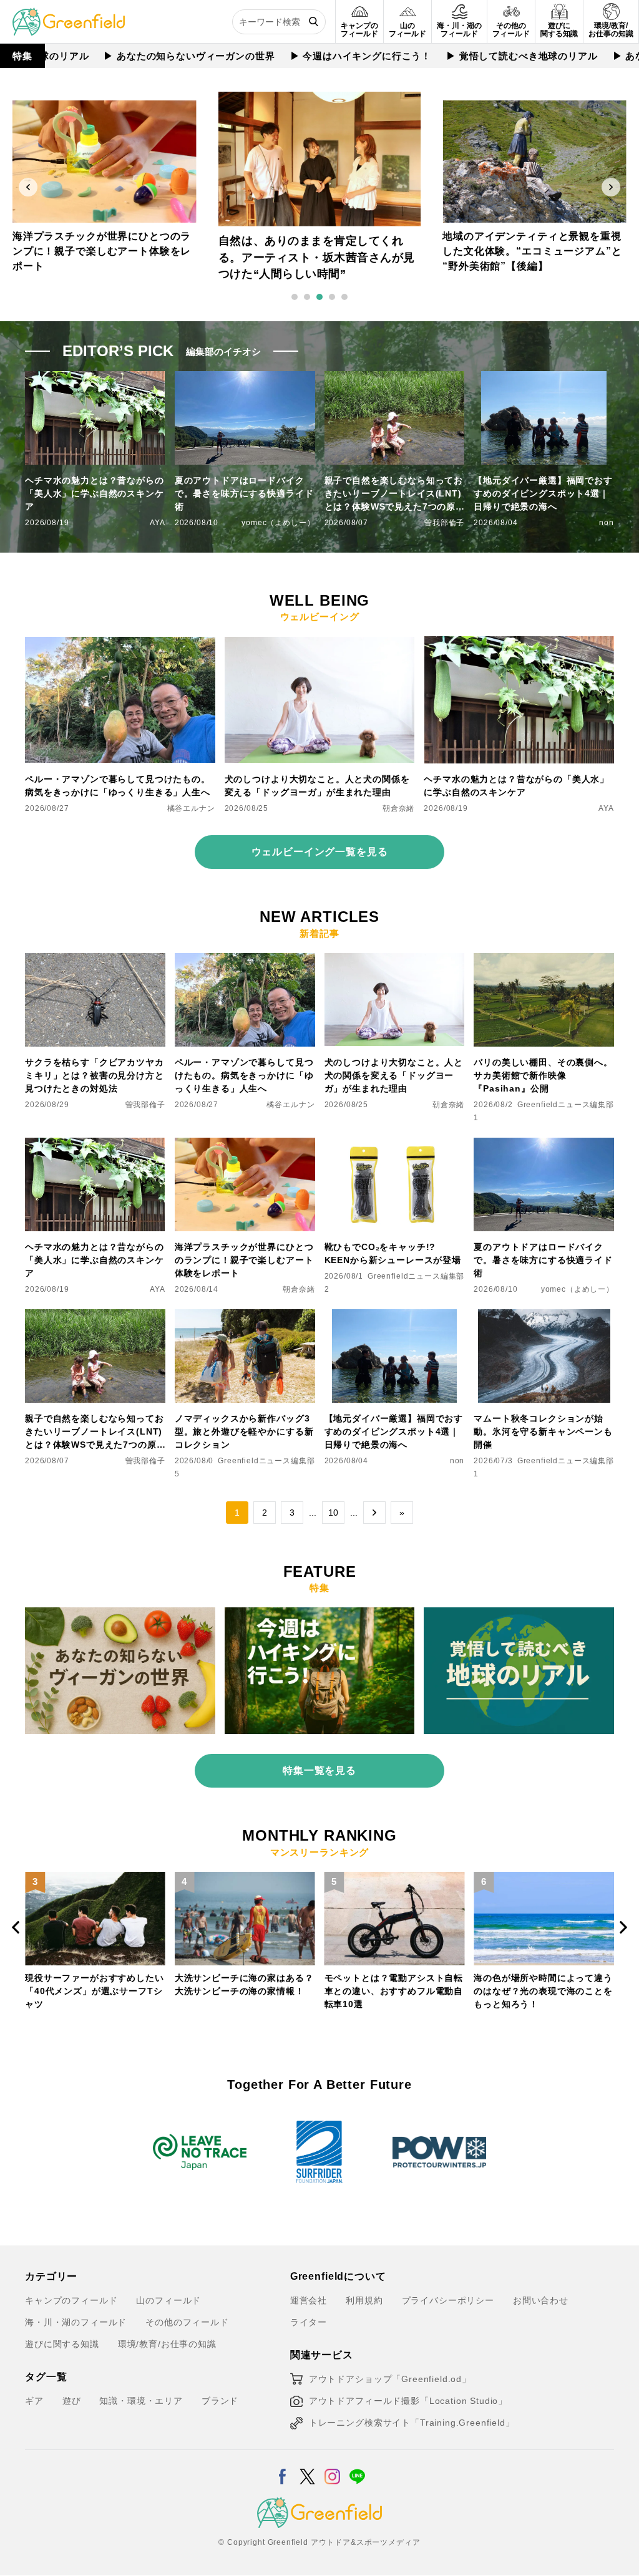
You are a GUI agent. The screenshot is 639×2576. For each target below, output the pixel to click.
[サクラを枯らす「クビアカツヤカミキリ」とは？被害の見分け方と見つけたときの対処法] (95, 961)
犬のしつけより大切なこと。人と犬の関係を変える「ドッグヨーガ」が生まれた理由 (317, 786)
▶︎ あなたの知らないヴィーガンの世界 (142, 56)
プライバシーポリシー (448, 2300)
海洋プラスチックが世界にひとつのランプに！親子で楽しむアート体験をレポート (244, 1260)
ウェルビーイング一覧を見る (320, 852)
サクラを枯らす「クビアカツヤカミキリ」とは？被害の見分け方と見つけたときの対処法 (95, 1075)
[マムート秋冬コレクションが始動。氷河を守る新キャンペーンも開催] (544, 1317)
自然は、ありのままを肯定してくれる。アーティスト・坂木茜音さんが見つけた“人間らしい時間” (102, 252)
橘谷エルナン (191, 808)
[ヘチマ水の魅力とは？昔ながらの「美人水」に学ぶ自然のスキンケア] (519, 644)
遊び (72, 2401)
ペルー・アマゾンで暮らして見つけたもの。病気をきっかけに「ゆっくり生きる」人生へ (118, 786)
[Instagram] (332, 2469)
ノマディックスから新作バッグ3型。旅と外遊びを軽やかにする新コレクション (244, 1431)
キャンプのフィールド (71, 2300)
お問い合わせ (541, 2300)
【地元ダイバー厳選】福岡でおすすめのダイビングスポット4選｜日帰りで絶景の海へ (543, 493)
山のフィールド (168, 2300)
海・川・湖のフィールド (76, 2322)
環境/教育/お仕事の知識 (167, 2344)
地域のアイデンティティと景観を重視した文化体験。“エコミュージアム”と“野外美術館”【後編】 (317, 257)
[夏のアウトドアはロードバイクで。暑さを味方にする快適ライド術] (544, 1145)
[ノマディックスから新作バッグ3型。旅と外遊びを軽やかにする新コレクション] (245, 1317)
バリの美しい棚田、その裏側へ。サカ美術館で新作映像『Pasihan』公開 (543, 1075)
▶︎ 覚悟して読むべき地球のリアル (475, 56)
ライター (309, 2322)
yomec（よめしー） (278, 523)
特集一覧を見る (319, 1770)
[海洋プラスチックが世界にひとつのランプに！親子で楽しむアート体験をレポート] (245, 1145)
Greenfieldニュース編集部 (566, 1105)
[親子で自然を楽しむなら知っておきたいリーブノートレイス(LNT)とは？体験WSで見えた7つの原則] (95, 1317)
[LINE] (357, 2469)
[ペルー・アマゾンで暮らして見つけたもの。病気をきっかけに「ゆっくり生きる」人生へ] (120, 644)
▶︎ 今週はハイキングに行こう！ (314, 56)
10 (333, 1513)
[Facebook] (282, 2469)
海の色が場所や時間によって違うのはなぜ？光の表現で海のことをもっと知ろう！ (396, 1991)
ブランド (220, 2401)
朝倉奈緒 (398, 808)
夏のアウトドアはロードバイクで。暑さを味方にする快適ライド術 (244, 493)
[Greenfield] (69, 15)
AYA (158, 523)
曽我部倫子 (444, 523)
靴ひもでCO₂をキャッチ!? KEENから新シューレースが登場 (393, 1253)
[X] (307, 2469)
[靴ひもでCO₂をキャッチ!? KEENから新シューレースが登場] (395, 1145)
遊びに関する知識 (62, 2344)
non (607, 523)
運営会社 (309, 2300)
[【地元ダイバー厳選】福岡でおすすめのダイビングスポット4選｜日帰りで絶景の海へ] (395, 1317)
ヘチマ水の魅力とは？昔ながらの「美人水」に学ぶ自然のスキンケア (95, 493)
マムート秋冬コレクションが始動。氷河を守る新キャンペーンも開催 (543, 1431)
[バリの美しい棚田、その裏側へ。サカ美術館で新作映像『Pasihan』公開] (544, 961)
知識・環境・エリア (141, 2401)
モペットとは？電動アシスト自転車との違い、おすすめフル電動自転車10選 (247, 1991)
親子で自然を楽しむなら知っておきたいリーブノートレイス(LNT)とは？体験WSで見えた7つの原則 (394, 494)
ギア (34, 2401)
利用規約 (364, 2300)
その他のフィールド (187, 2322)
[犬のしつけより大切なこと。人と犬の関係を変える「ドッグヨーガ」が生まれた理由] (320, 644)
